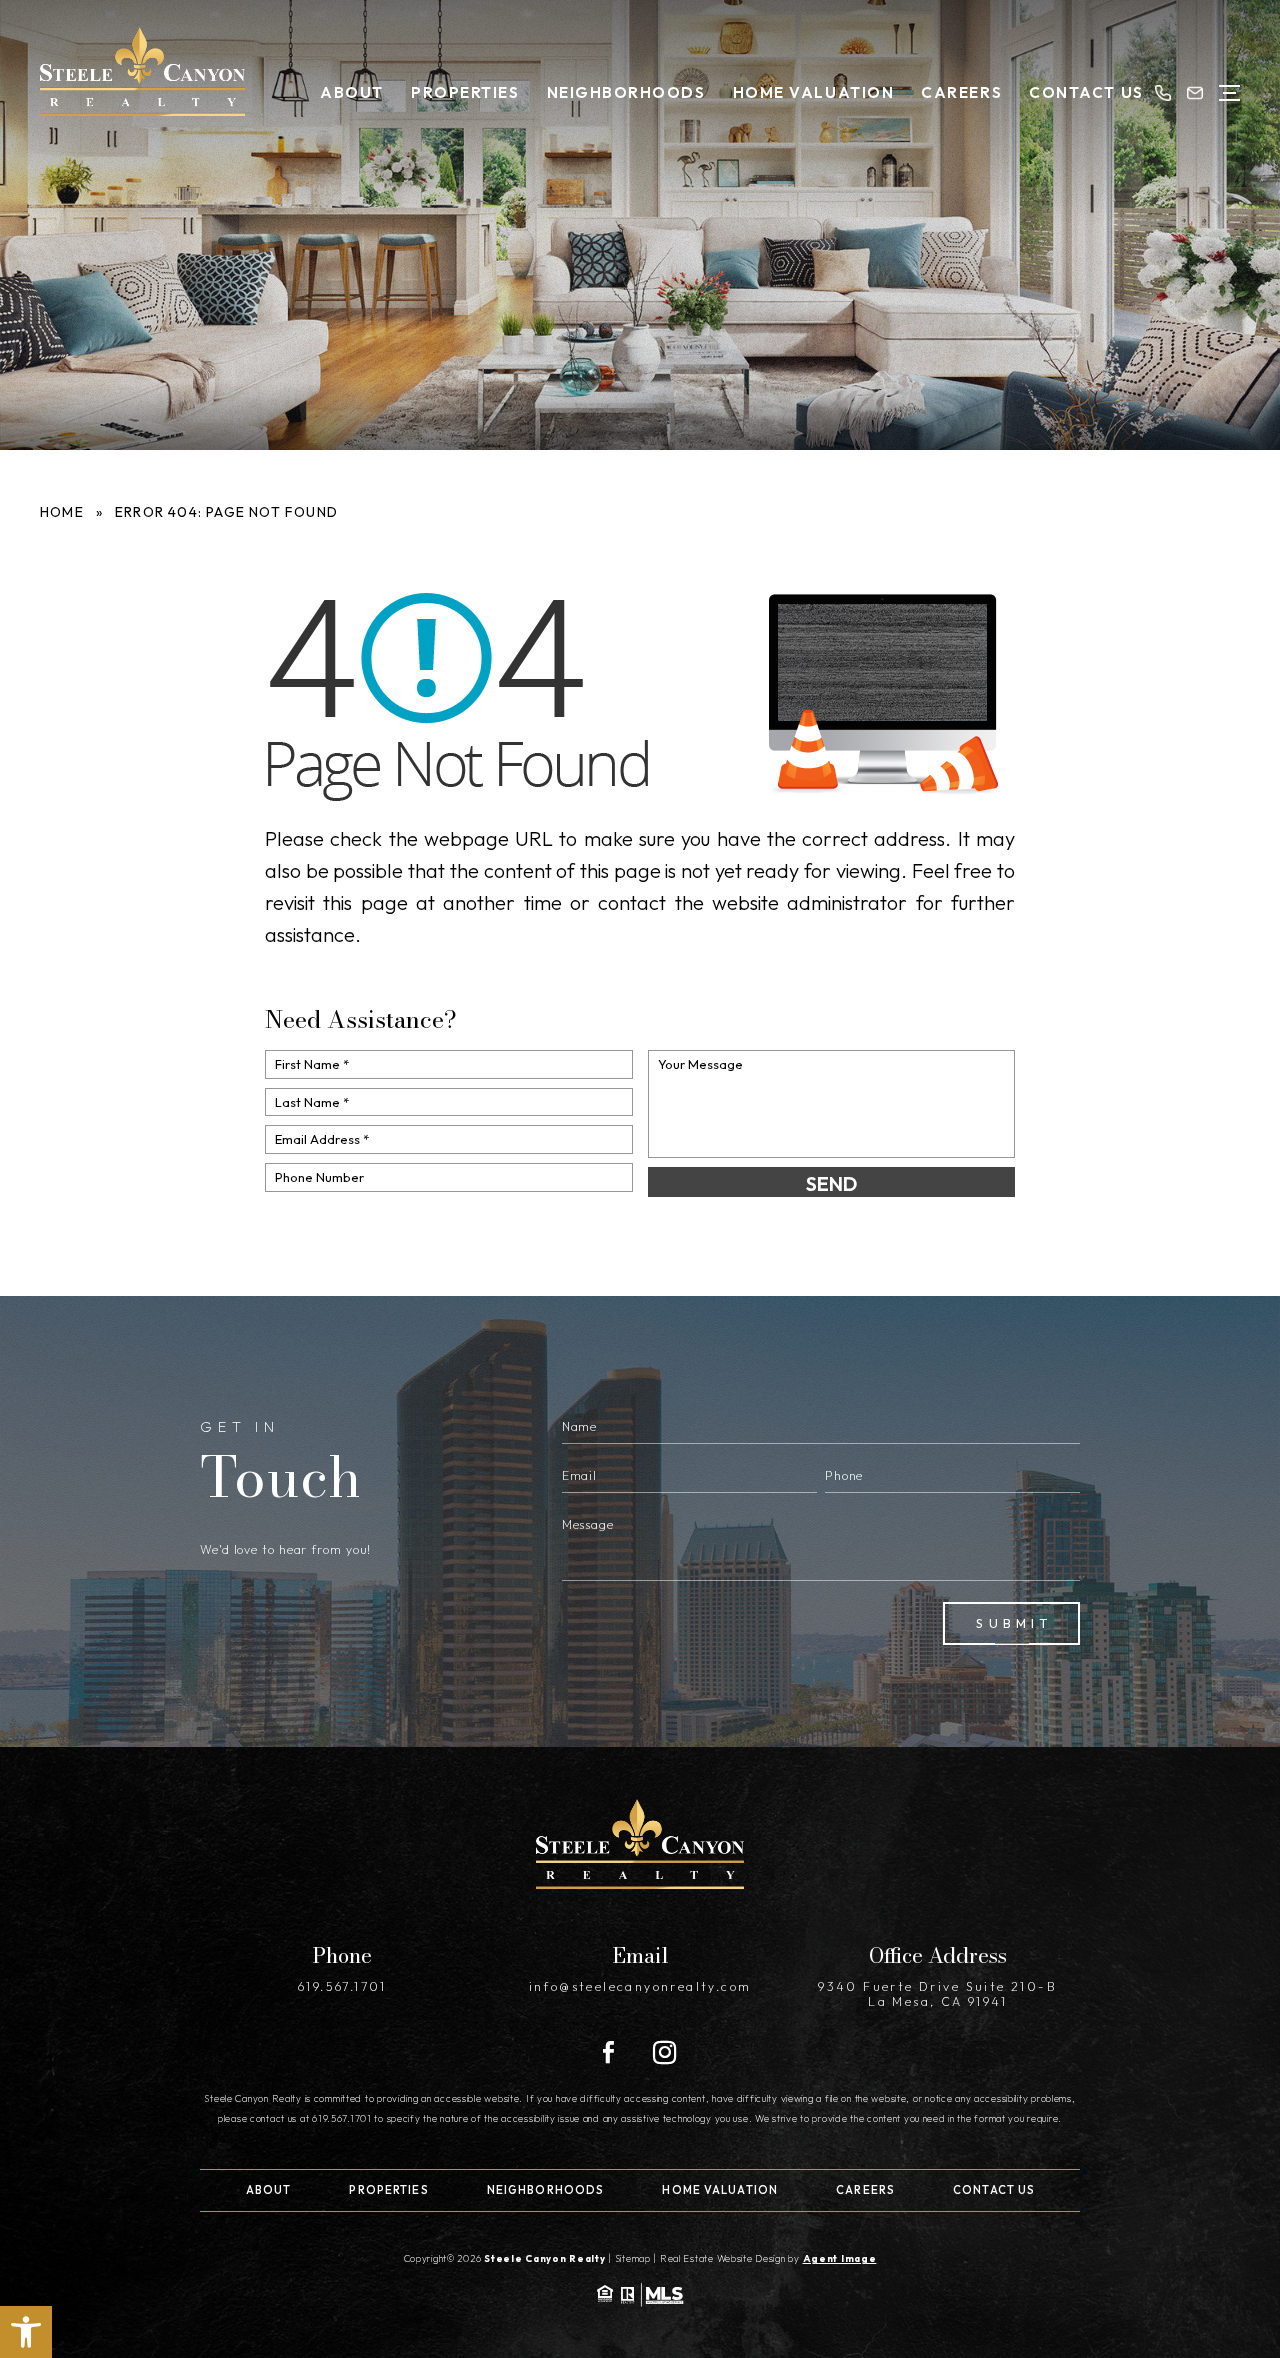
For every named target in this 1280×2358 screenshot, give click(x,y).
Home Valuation (813, 92)
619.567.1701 (342, 1986)
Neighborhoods (626, 92)
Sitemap (633, 2258)
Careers (961, 92)
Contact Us (1086, 92)
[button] (26, 2332)
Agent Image (840, 2258)
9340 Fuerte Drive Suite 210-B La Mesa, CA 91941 (937, 1994)
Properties (465, 92)
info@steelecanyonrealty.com (640, 1986)
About (352, 92)
